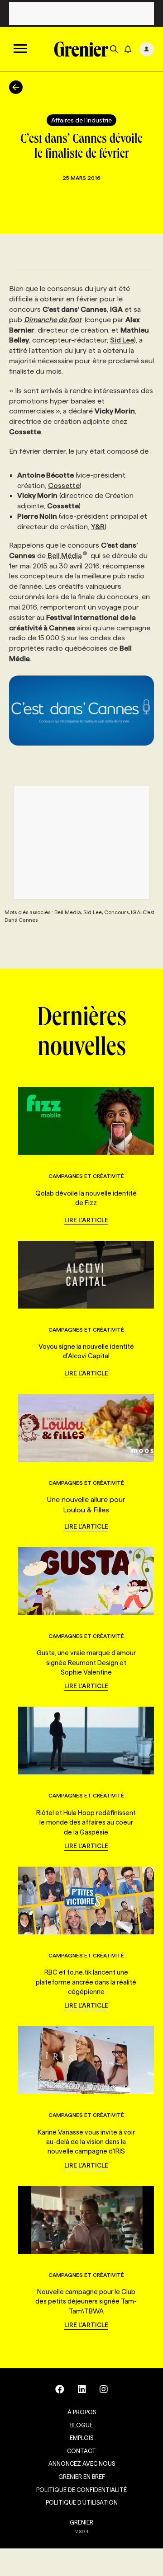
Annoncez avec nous (82, 2463)
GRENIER (81, 2522)
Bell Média (65, 556)
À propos (82, 2412)
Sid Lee (122, 340)
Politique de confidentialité (81, 2490)
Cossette (64, 486)
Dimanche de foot (53, 320)
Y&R (98, 527)
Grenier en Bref (82, 2477)
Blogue (81, 2425)
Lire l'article (86, 1220)
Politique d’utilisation (82, 2502)
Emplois (81, 2438)
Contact (81, 2451)
